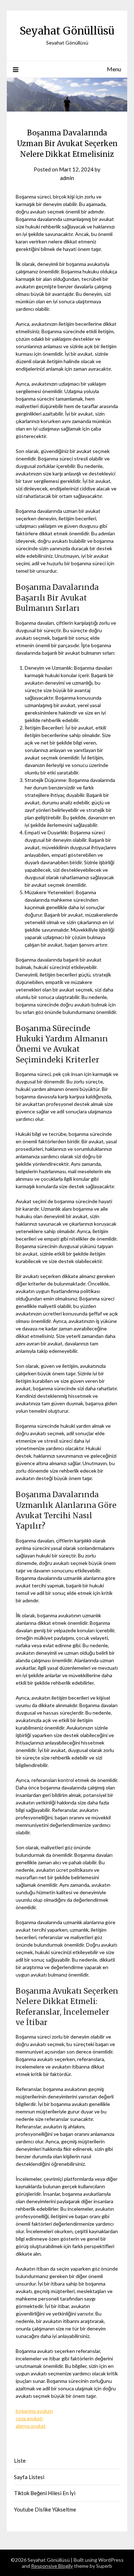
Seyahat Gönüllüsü (67, 31)
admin (67, 178)
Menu (114, 69)
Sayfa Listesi (29, 2477)
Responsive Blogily (52, 2566)
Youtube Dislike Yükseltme (45, 2509)
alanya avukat (31, 2426)
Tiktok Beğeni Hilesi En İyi (45, 2493)
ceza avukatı (29, 2418)
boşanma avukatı (34, 2411)
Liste (20, 2461)
